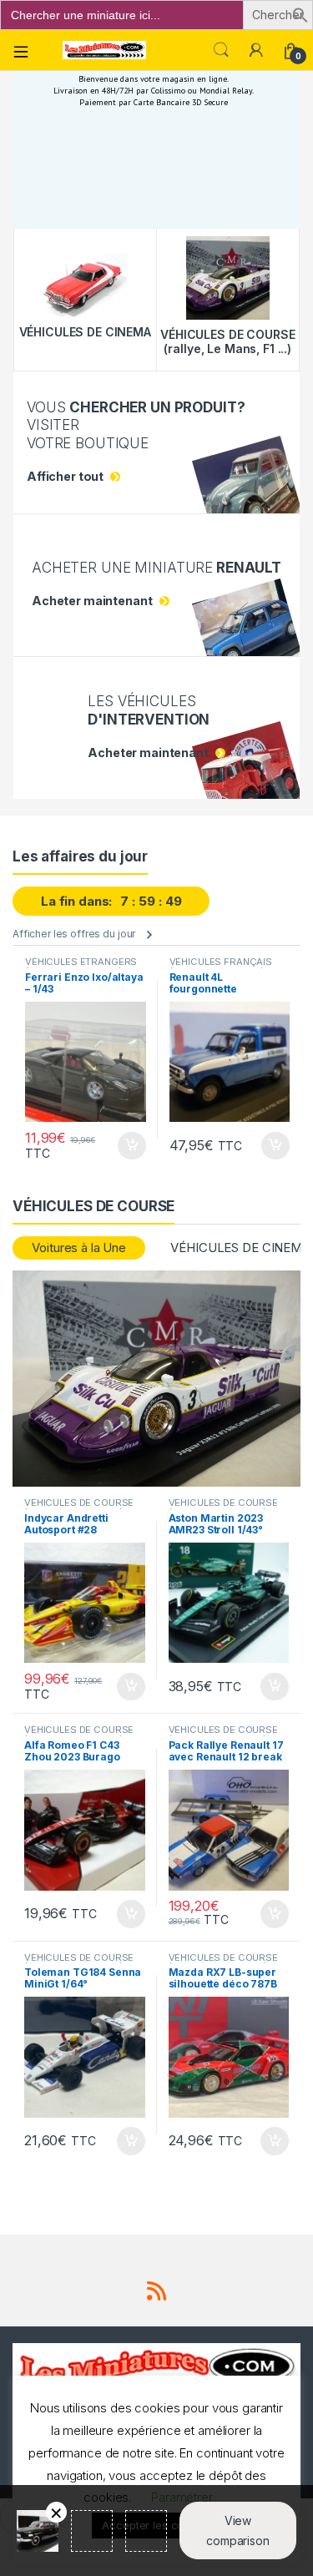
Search (221, 50)
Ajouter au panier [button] (126, 1146)
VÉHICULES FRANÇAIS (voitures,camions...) (221, 967)
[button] (300, 14)
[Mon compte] (256, 50)
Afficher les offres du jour (74, 934)
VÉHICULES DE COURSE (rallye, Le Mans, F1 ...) (79, 1508)
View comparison (238, 2531)
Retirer (56, 2512)
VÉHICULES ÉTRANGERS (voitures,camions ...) (81, 967)
